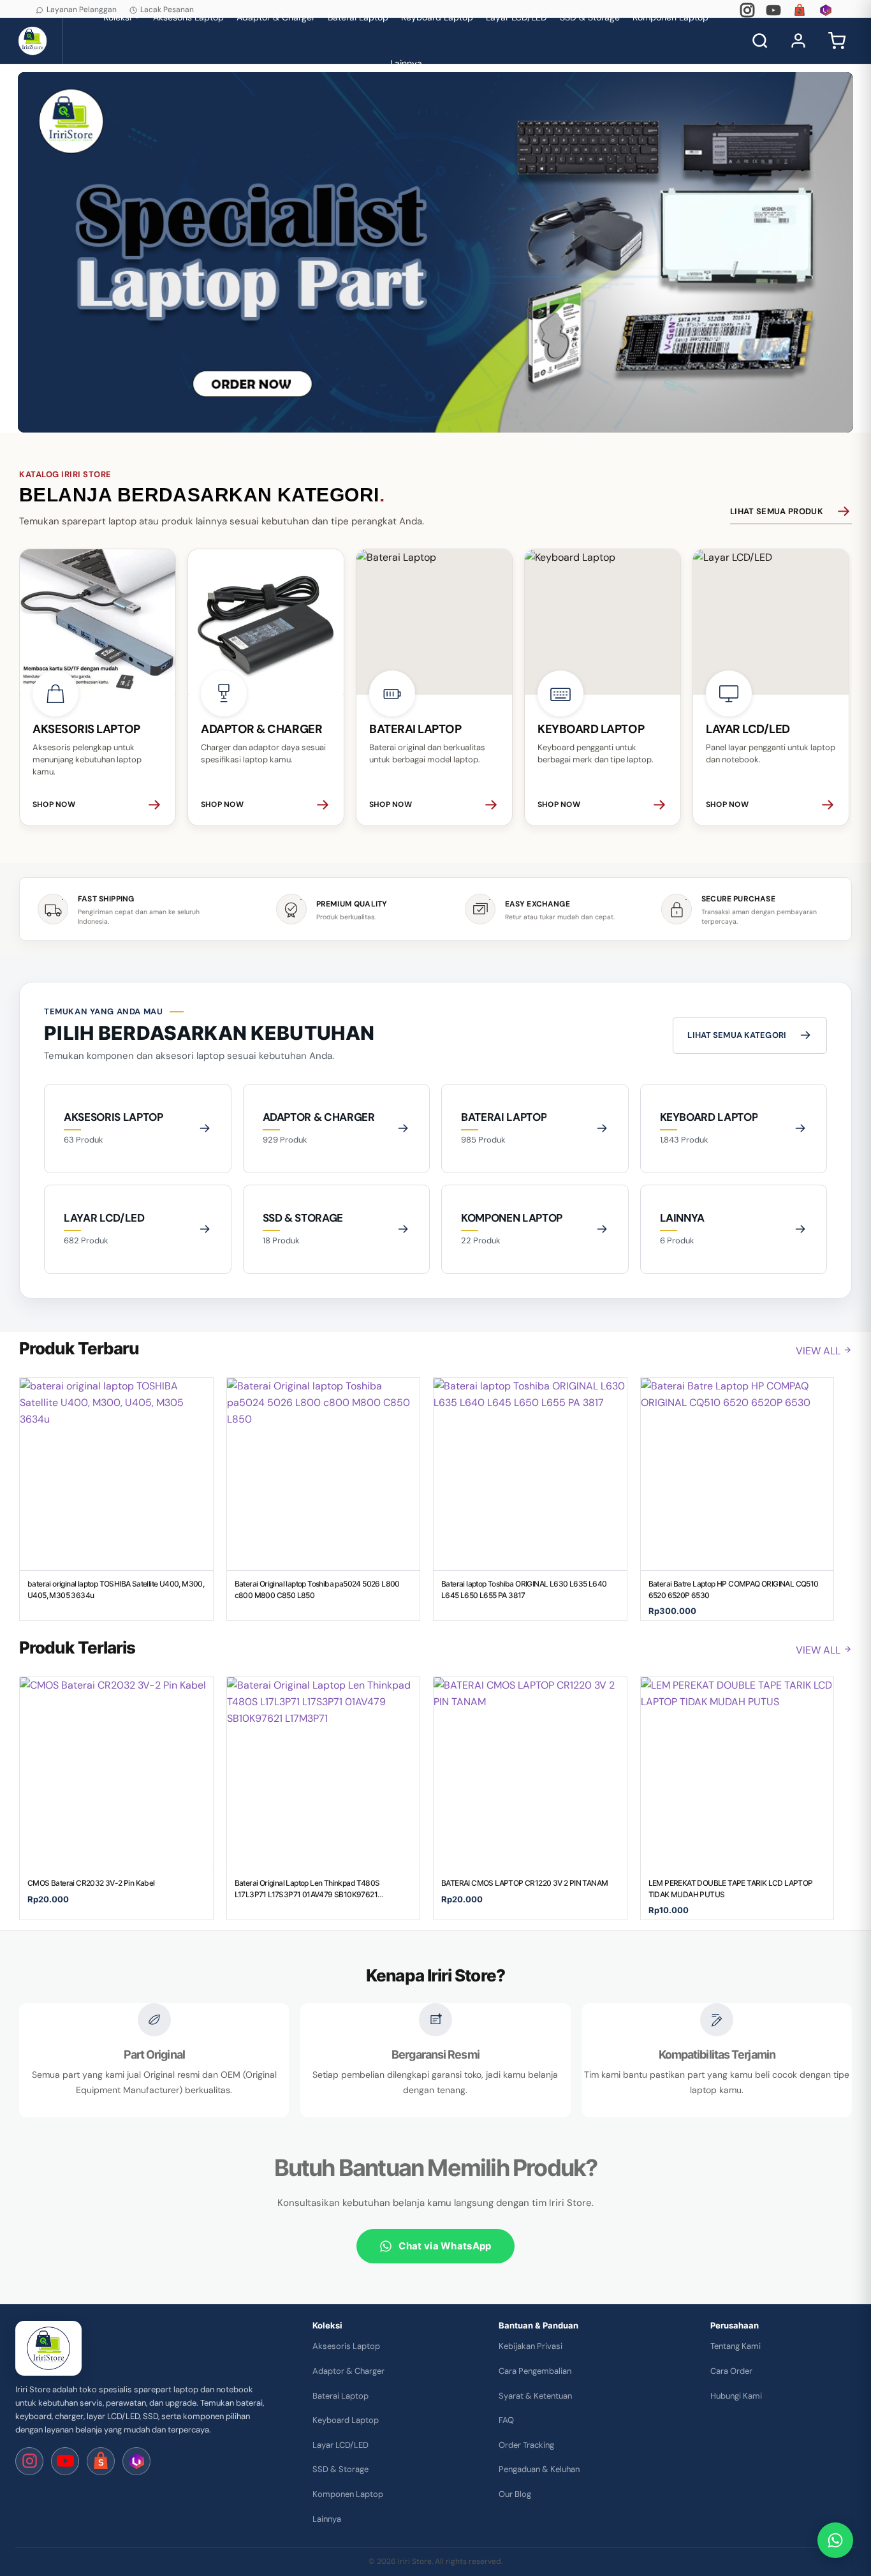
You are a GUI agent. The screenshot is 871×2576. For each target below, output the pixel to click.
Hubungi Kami (736, 2396)
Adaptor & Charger (348, 2371)
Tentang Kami (736, 2346)
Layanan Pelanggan (82, 10)
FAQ (506, 2420)
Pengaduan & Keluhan (539, 2469)
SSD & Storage (340, 2469)
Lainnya (406, 63)
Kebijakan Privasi (531, 2346)
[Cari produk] (760, 41)
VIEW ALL (819, 1351)
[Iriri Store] (48, 2348)
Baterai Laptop (340, 2396)
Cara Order (731, 2371)
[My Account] (798, 41)
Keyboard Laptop (346, 2420)
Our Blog (515, 2494)
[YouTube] (773, 10)
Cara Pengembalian (535, 2371)
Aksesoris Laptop (346, 2346)
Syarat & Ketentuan (535, 2396)
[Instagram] (747, 10)
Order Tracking (526, 2445)
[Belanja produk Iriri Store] (435, 252)
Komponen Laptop (348, 2494)
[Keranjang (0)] (837, 41)
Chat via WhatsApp (445, 2246)
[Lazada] (826, 10)
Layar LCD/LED (340, 2445)
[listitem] (98, 687)
